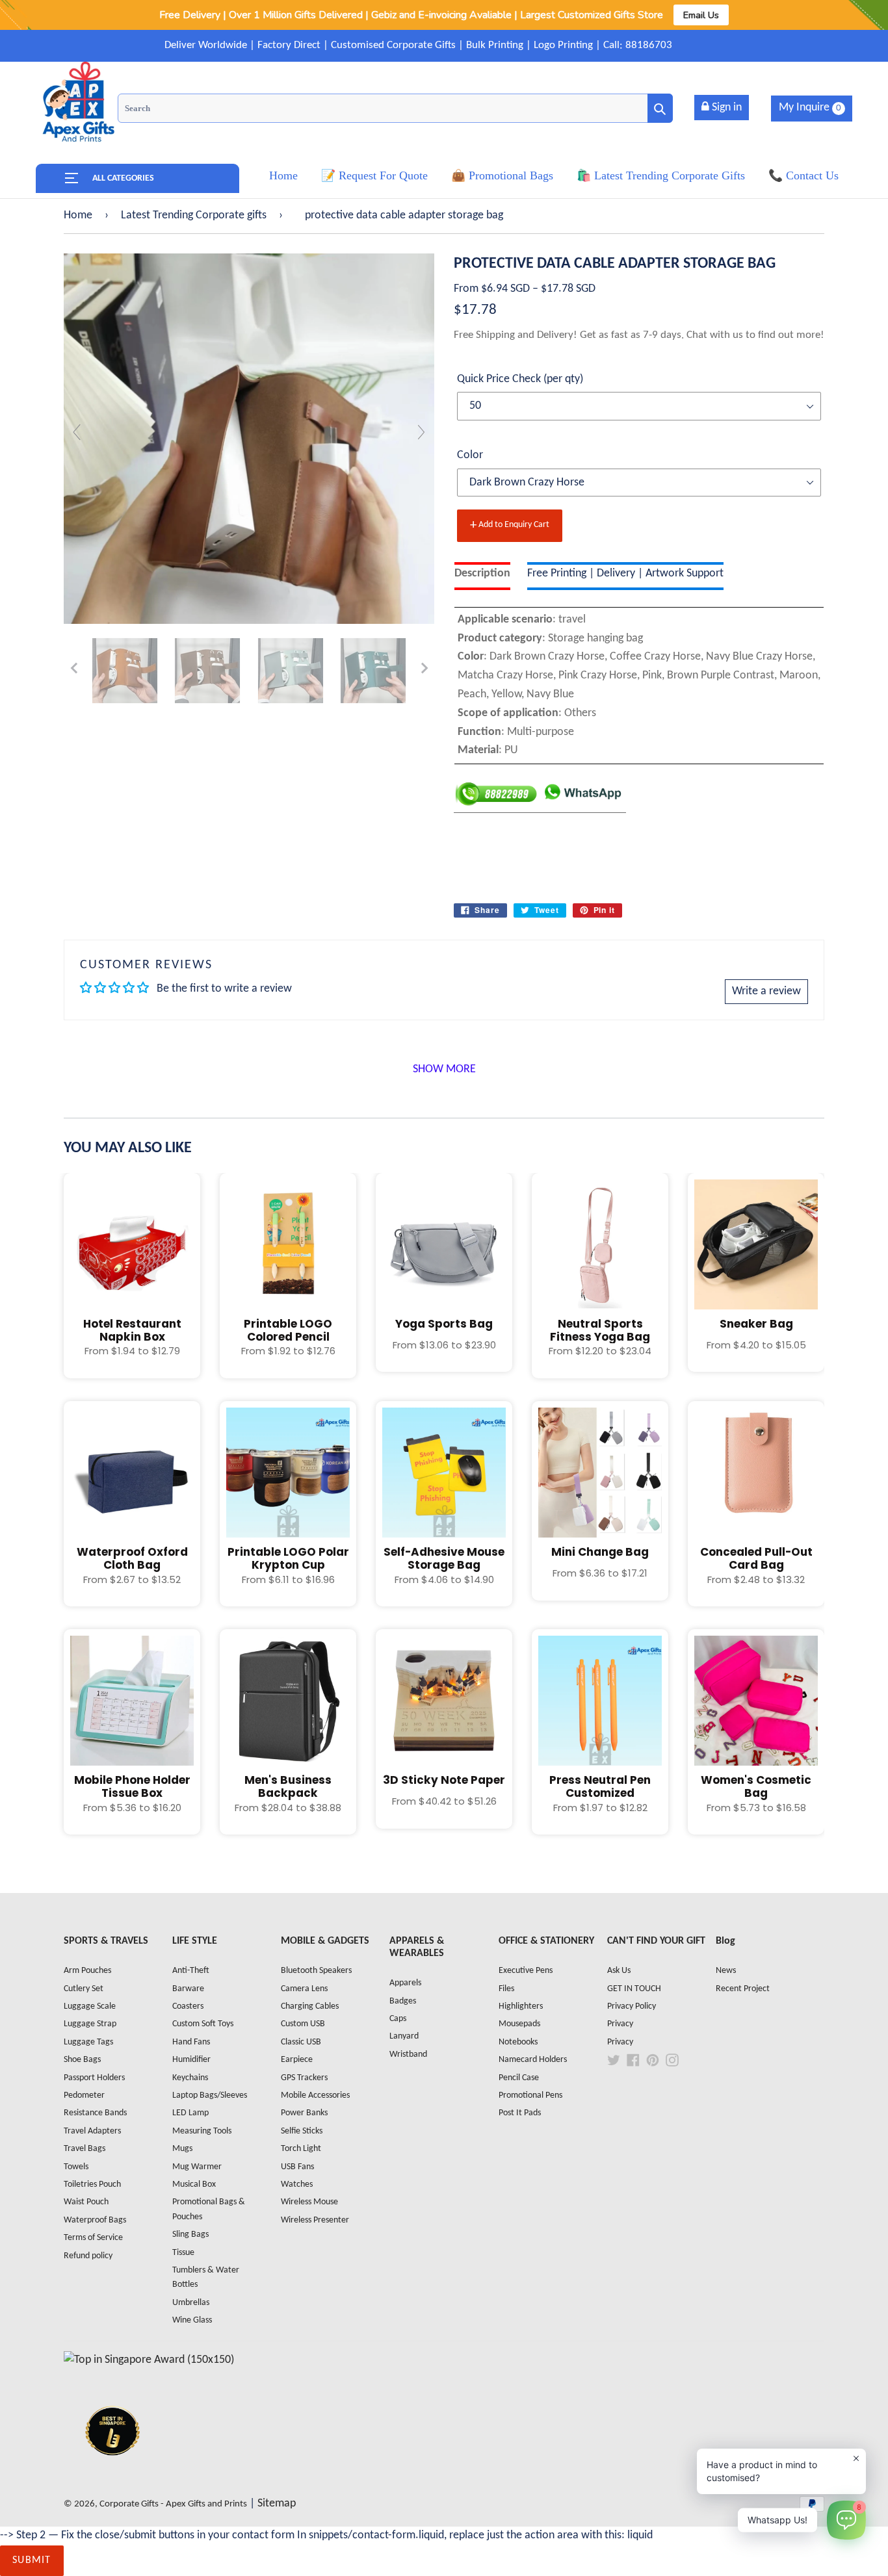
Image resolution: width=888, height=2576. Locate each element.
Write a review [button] (766, 991)
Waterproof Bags (95, 2220)
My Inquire (810, 108)
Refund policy (88, 2256)
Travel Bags (85, 2149)
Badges (403, 2001)
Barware (188, 1989)
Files (506, 1989)
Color (470, 455)
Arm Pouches (87, 1971)
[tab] (482, 576)
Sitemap (277, 2504)
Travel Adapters (92, 2131)
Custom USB (303, 2024)
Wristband (408, 2054)
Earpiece (297, 2060)
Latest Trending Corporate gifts (194, 215)
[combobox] (395, 108)
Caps (398, 2019)
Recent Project (743, 1989)
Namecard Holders (533, 2060)
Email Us (701, 15)
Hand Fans (191, 2042)
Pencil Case (519, 2078)
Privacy (620, 2024)
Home (78, 215)
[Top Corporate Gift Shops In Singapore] (149, 2360)
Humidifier (191, 2060)
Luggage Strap (90, 2024)
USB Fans (297, 2167)
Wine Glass (192, 2320)
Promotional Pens (530, 2095)
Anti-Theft (191, 1971)
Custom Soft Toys (203, 2024)
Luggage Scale (90, 2006)
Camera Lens (304, 1989)
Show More (444, 1069)
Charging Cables (310, 2006)
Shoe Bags (82, 2060)
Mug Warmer (197, 2167)
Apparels (405, 1983)
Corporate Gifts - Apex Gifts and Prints (173, 2504)
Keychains (190, 2078)
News (726, 1971)
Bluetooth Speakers (316, 1971)
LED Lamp (190, 2113)
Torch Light (301, 2149)
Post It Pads (520, 2113)
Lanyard (404, 2036)
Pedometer (84, 2095)
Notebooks (518, 2042)
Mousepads (519, 2024)
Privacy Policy (632, 2006)
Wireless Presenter (315, 2220)
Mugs (182, 2149)
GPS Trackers (304, 2078)
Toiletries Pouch (92, 2184)
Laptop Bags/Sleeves (210, 2095)
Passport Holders (94, 2078)
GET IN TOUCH (634, 1989)
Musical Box (194, 2184)
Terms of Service (93, 2238)
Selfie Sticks (302, 2131)
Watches (297, 2184)
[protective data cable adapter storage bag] (125, 671)
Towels (76, 2167)
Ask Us (619, 1971)
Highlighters (521, 2006)
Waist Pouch (86, 2202)
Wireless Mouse (309, 2202)
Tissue (183, 2253)
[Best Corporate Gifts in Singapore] (112, 2472)
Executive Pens (526, 1971)
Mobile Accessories (315, 2095)
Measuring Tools (202, 2131)
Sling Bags (190, 2235)
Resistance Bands (95, 2113)
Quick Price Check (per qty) (520, 379)
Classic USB (301, 2042)
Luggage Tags (88, 2042)
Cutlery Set (84, 1989)
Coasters (188, 2006)
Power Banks (304, 2113)
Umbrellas (191, 2303)
